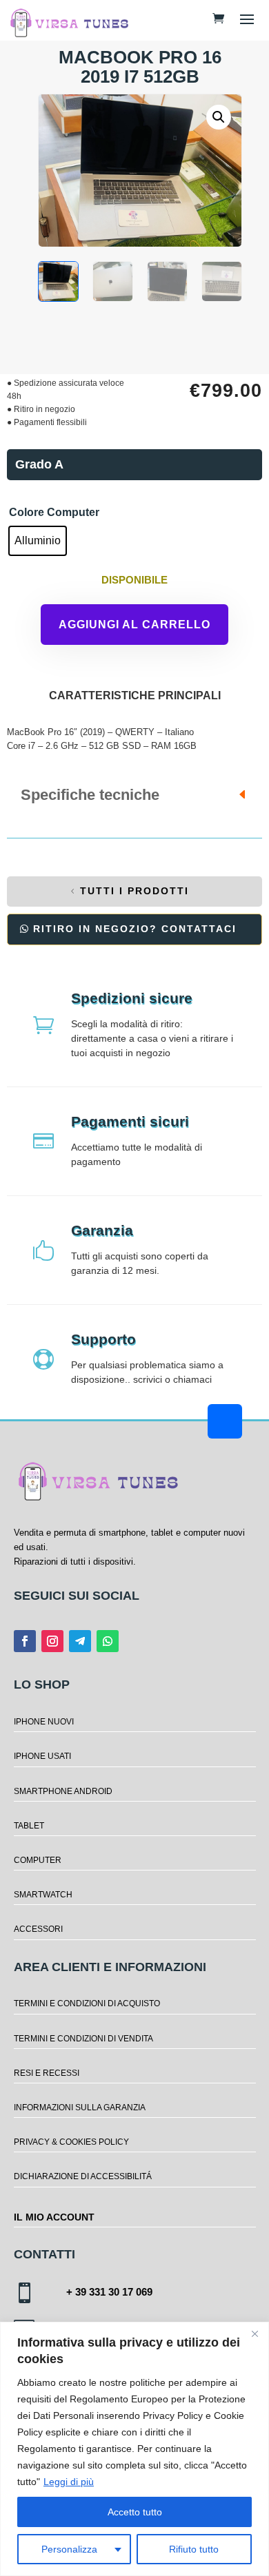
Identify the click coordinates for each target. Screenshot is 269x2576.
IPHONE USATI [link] (42, 1756)
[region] (134, 2449)
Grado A (39, 464)
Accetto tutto (135, 2512)
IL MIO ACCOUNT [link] (54, 2217)
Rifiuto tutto (194, 2549)
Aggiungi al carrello (134, 625)
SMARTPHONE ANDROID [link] (63, 1791)
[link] (218, 18)
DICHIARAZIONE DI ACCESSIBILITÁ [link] (83, 2176)
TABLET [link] (29, 1826)
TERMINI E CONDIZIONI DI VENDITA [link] (83, 2039)
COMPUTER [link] (38, 1860)
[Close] (255, 2333)
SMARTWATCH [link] (43, 1895)
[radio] (38, 541)
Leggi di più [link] (69, 2482)
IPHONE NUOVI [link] (44, 1722)
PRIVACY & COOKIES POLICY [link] (71, 2142)
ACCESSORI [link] (38, 1929)
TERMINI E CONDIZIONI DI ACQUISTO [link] (87, 2003)
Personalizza (69, 2549)
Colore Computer (54, 512)
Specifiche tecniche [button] (90, 795)
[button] (247, 19)
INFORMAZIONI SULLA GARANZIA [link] (80, 2108)
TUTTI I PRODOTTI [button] (134, 891)
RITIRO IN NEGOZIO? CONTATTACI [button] (135, 929)
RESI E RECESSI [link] (47, 2073)
